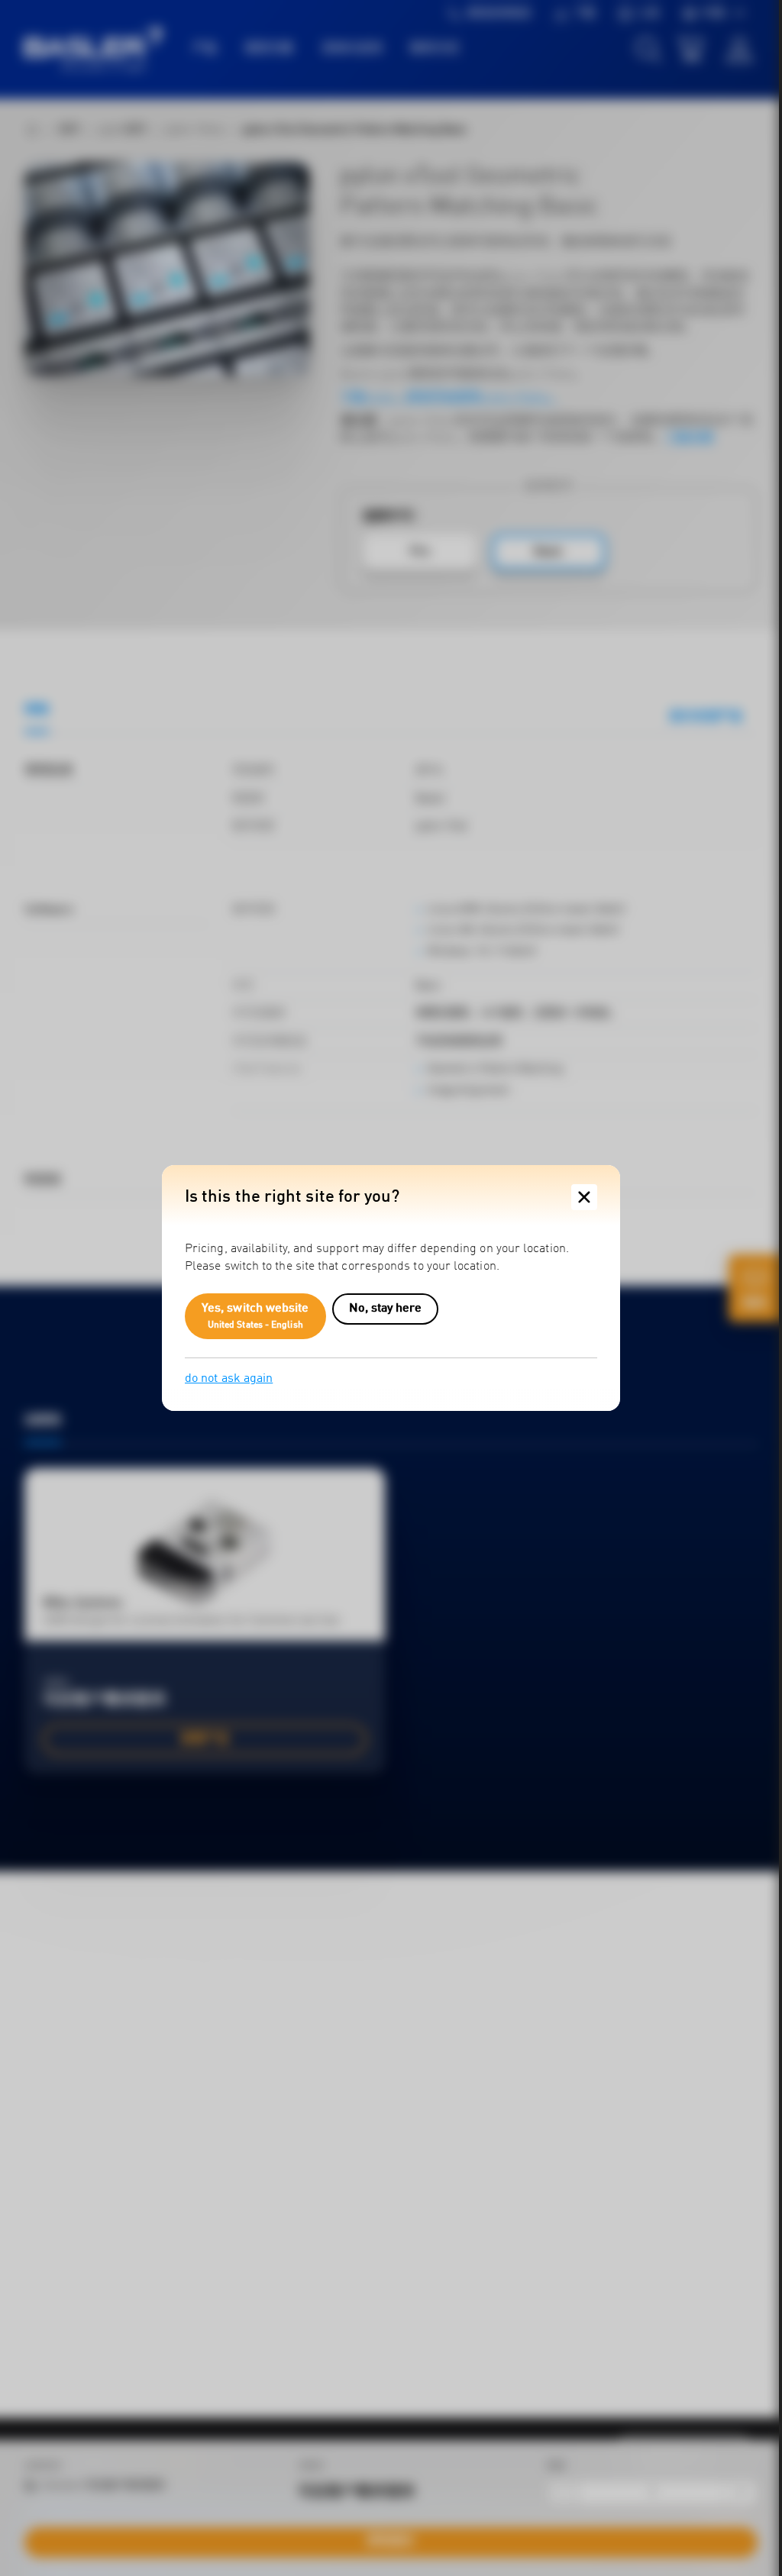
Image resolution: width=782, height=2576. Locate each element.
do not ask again (229, 1379)
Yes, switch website (255, 1316)
